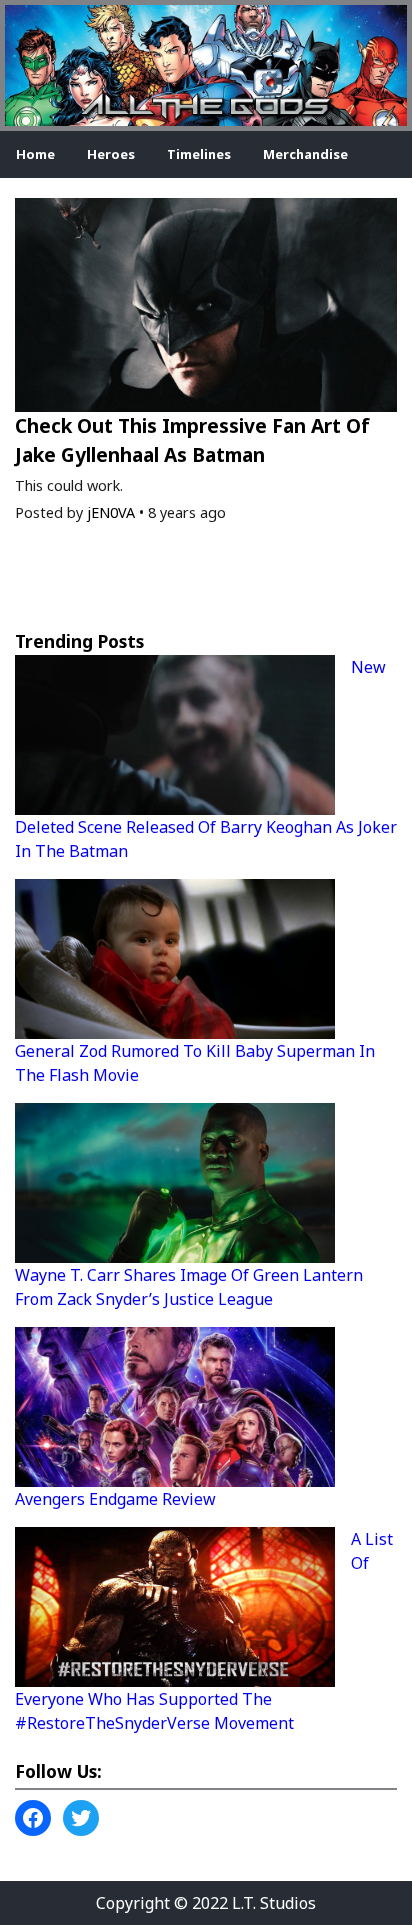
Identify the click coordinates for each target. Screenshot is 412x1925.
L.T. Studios (274, 1903)
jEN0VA (111, 512)
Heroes (111, 154)
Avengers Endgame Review (115, 1499)
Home (35, 154)
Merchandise (305, 154)
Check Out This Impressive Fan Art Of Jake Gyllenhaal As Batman (192, 440)
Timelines (199, 154)
